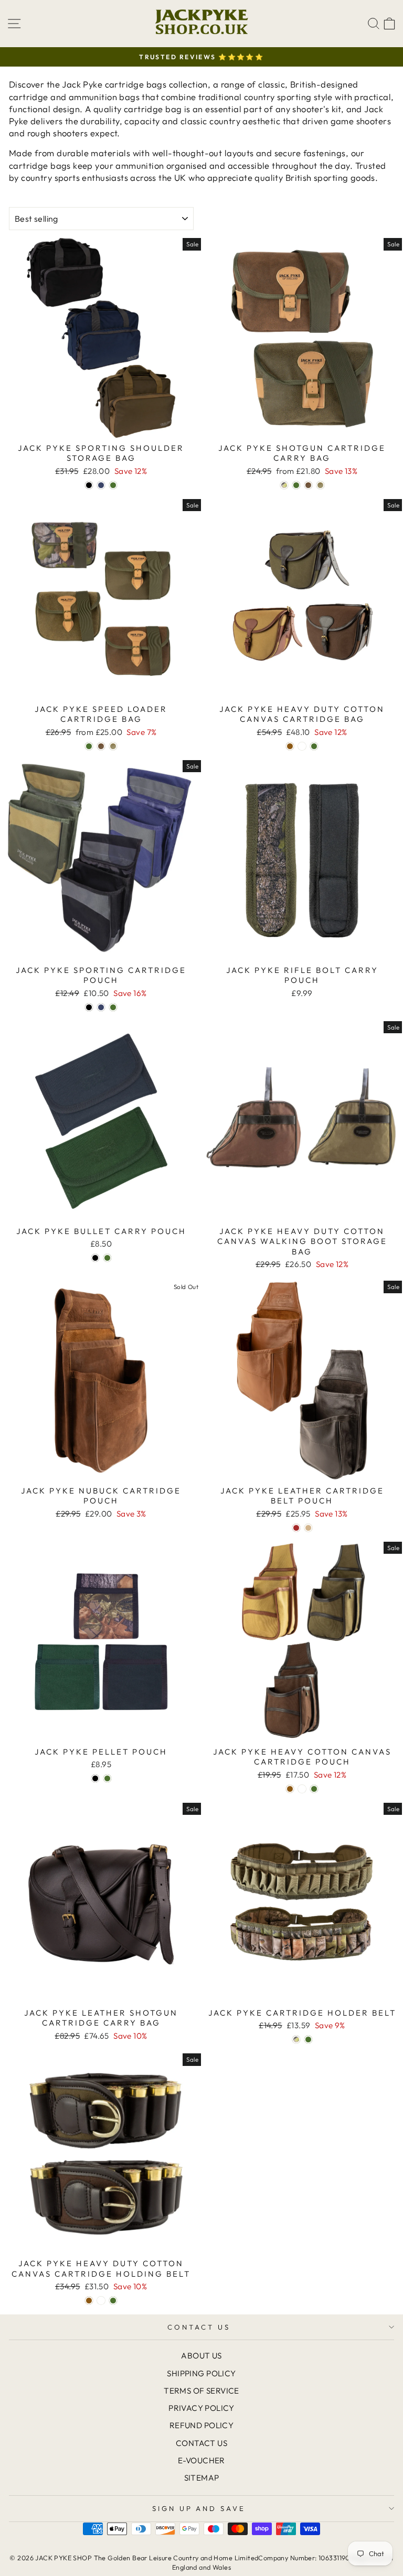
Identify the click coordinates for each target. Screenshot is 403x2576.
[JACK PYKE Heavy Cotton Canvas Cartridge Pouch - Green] (314, 1789)
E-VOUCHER (201, 2460)
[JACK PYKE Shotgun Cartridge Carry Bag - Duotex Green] (320, 485)
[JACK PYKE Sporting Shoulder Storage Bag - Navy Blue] (101, 485)
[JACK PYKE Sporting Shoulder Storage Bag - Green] (113, 485)
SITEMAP (202, 2478)
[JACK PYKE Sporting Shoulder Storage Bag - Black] (89, 485)
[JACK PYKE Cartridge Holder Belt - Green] (308, 2039)
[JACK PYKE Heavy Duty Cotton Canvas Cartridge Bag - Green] (314, 746)
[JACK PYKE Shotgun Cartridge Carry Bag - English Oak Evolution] (284, 485)
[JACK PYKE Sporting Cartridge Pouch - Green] (113, 1007)
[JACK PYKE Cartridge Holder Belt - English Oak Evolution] (296, 2039)
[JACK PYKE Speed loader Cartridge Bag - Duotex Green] (113, 746)
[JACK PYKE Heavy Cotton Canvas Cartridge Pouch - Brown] (290, 1789)
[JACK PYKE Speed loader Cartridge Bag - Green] (89, 746)
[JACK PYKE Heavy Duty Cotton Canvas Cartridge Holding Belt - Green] (113, 2301)
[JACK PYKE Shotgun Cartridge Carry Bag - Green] (296, 485)
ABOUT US (201, 2356)
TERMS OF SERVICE (201, 2391)
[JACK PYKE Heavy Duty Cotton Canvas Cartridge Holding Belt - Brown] (89, 2301)
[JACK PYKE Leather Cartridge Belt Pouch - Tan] (308, 1528)
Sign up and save (199, 2508)
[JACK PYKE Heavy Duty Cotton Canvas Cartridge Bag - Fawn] (302, 746)
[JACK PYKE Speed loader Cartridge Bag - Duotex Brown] (101, 746)
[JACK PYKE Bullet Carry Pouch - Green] (107, 1258)
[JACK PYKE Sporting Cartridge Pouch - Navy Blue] (101, 1007)
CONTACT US (199, 2327)
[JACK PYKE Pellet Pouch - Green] (107, 1778)
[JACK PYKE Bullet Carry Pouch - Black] (95, 1258)
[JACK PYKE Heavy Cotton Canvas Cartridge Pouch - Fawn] (302, 1789)
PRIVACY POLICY (201, 2408)
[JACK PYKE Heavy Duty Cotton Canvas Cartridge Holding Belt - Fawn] (101, 2301)
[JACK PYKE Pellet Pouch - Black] (95, 1778)
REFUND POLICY (201, 2425)
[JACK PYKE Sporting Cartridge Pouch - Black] (89, 1007)
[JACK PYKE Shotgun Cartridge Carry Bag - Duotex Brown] (308, 485)
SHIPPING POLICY (201, 2373)
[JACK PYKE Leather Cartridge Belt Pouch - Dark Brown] (296, 1528)
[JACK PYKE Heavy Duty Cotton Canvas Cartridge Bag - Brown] (290, 746)
